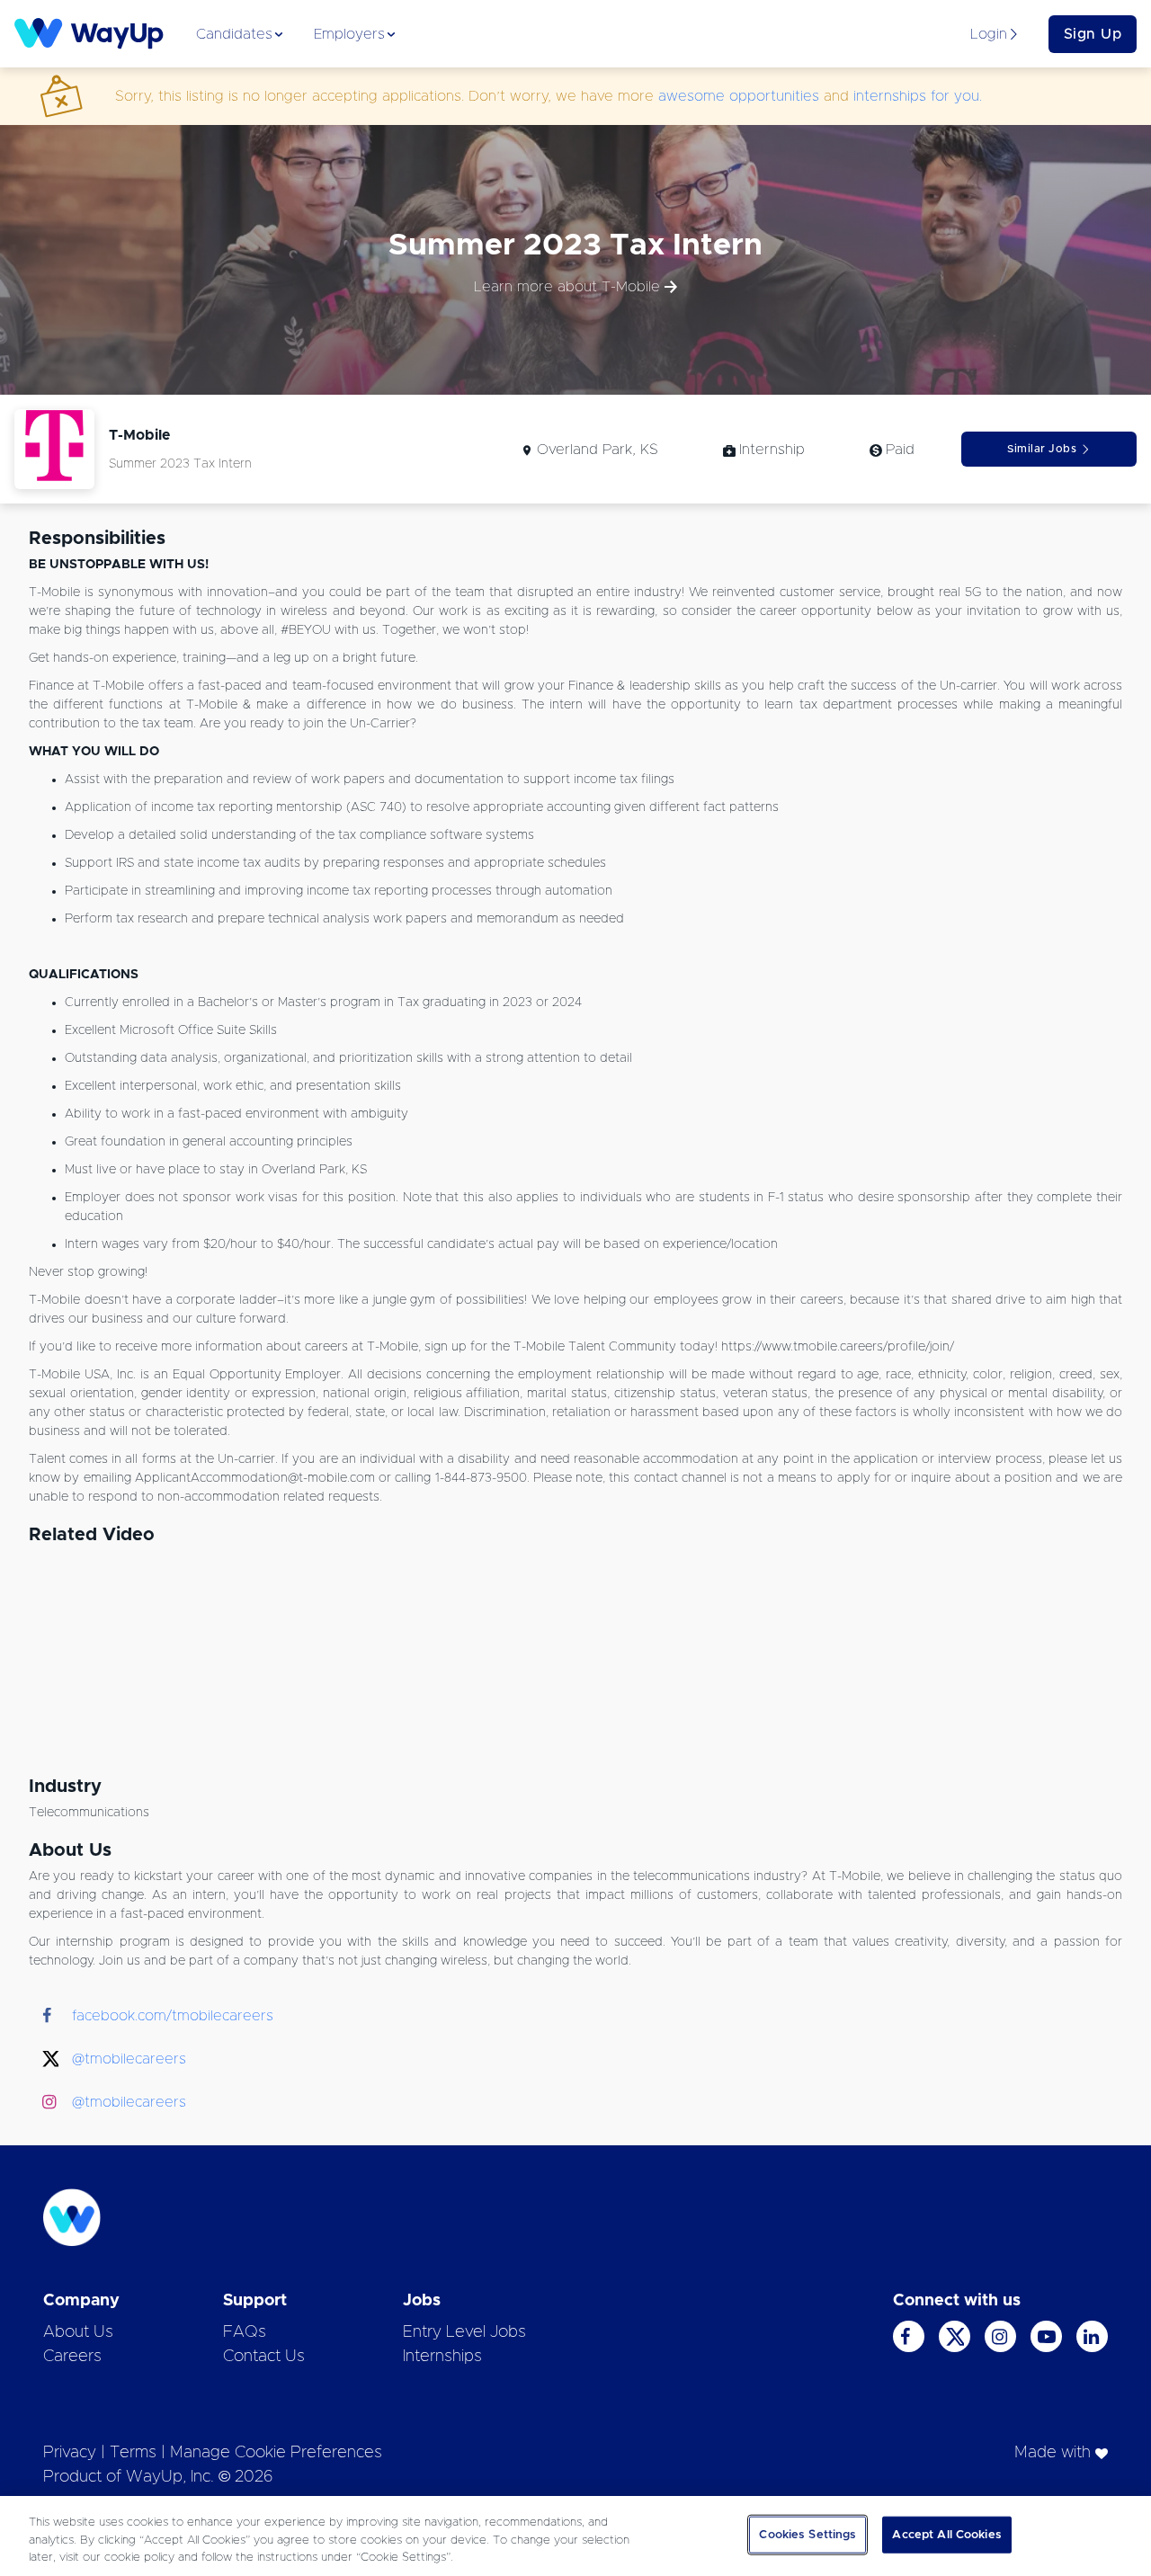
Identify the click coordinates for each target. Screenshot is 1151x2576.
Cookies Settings (807, 2534)
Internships (442, 2357)
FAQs (245, 2332)
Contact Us (264, 2357)
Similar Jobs (1042, 449)
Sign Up (1093, 34)
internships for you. (918, 96)
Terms (133, 2453)
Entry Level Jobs (464, 2332)
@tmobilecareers (129, 2059)
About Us (78, 2332)
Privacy (70, 2453)
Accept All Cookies (946, 2534)
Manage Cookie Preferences (276, 2453)
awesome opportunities (739, 96)
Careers (72, 2357)
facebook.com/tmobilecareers (173, 2016)
